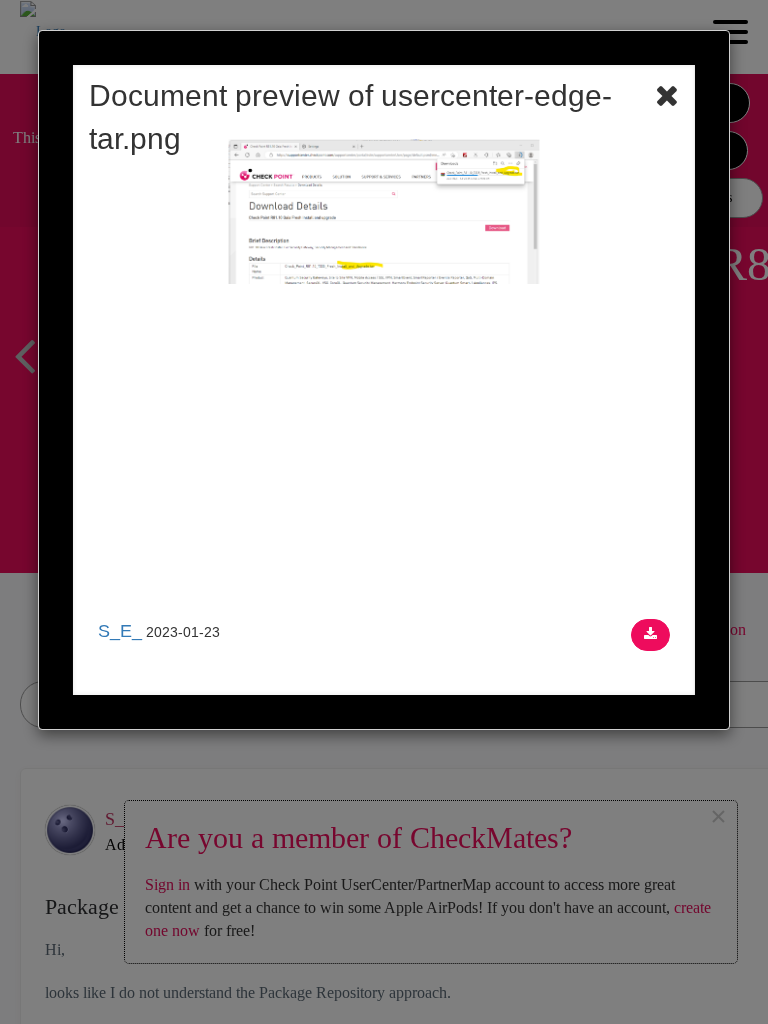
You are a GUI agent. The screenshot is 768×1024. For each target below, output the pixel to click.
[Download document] (650, 635)
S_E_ (120, 631)
